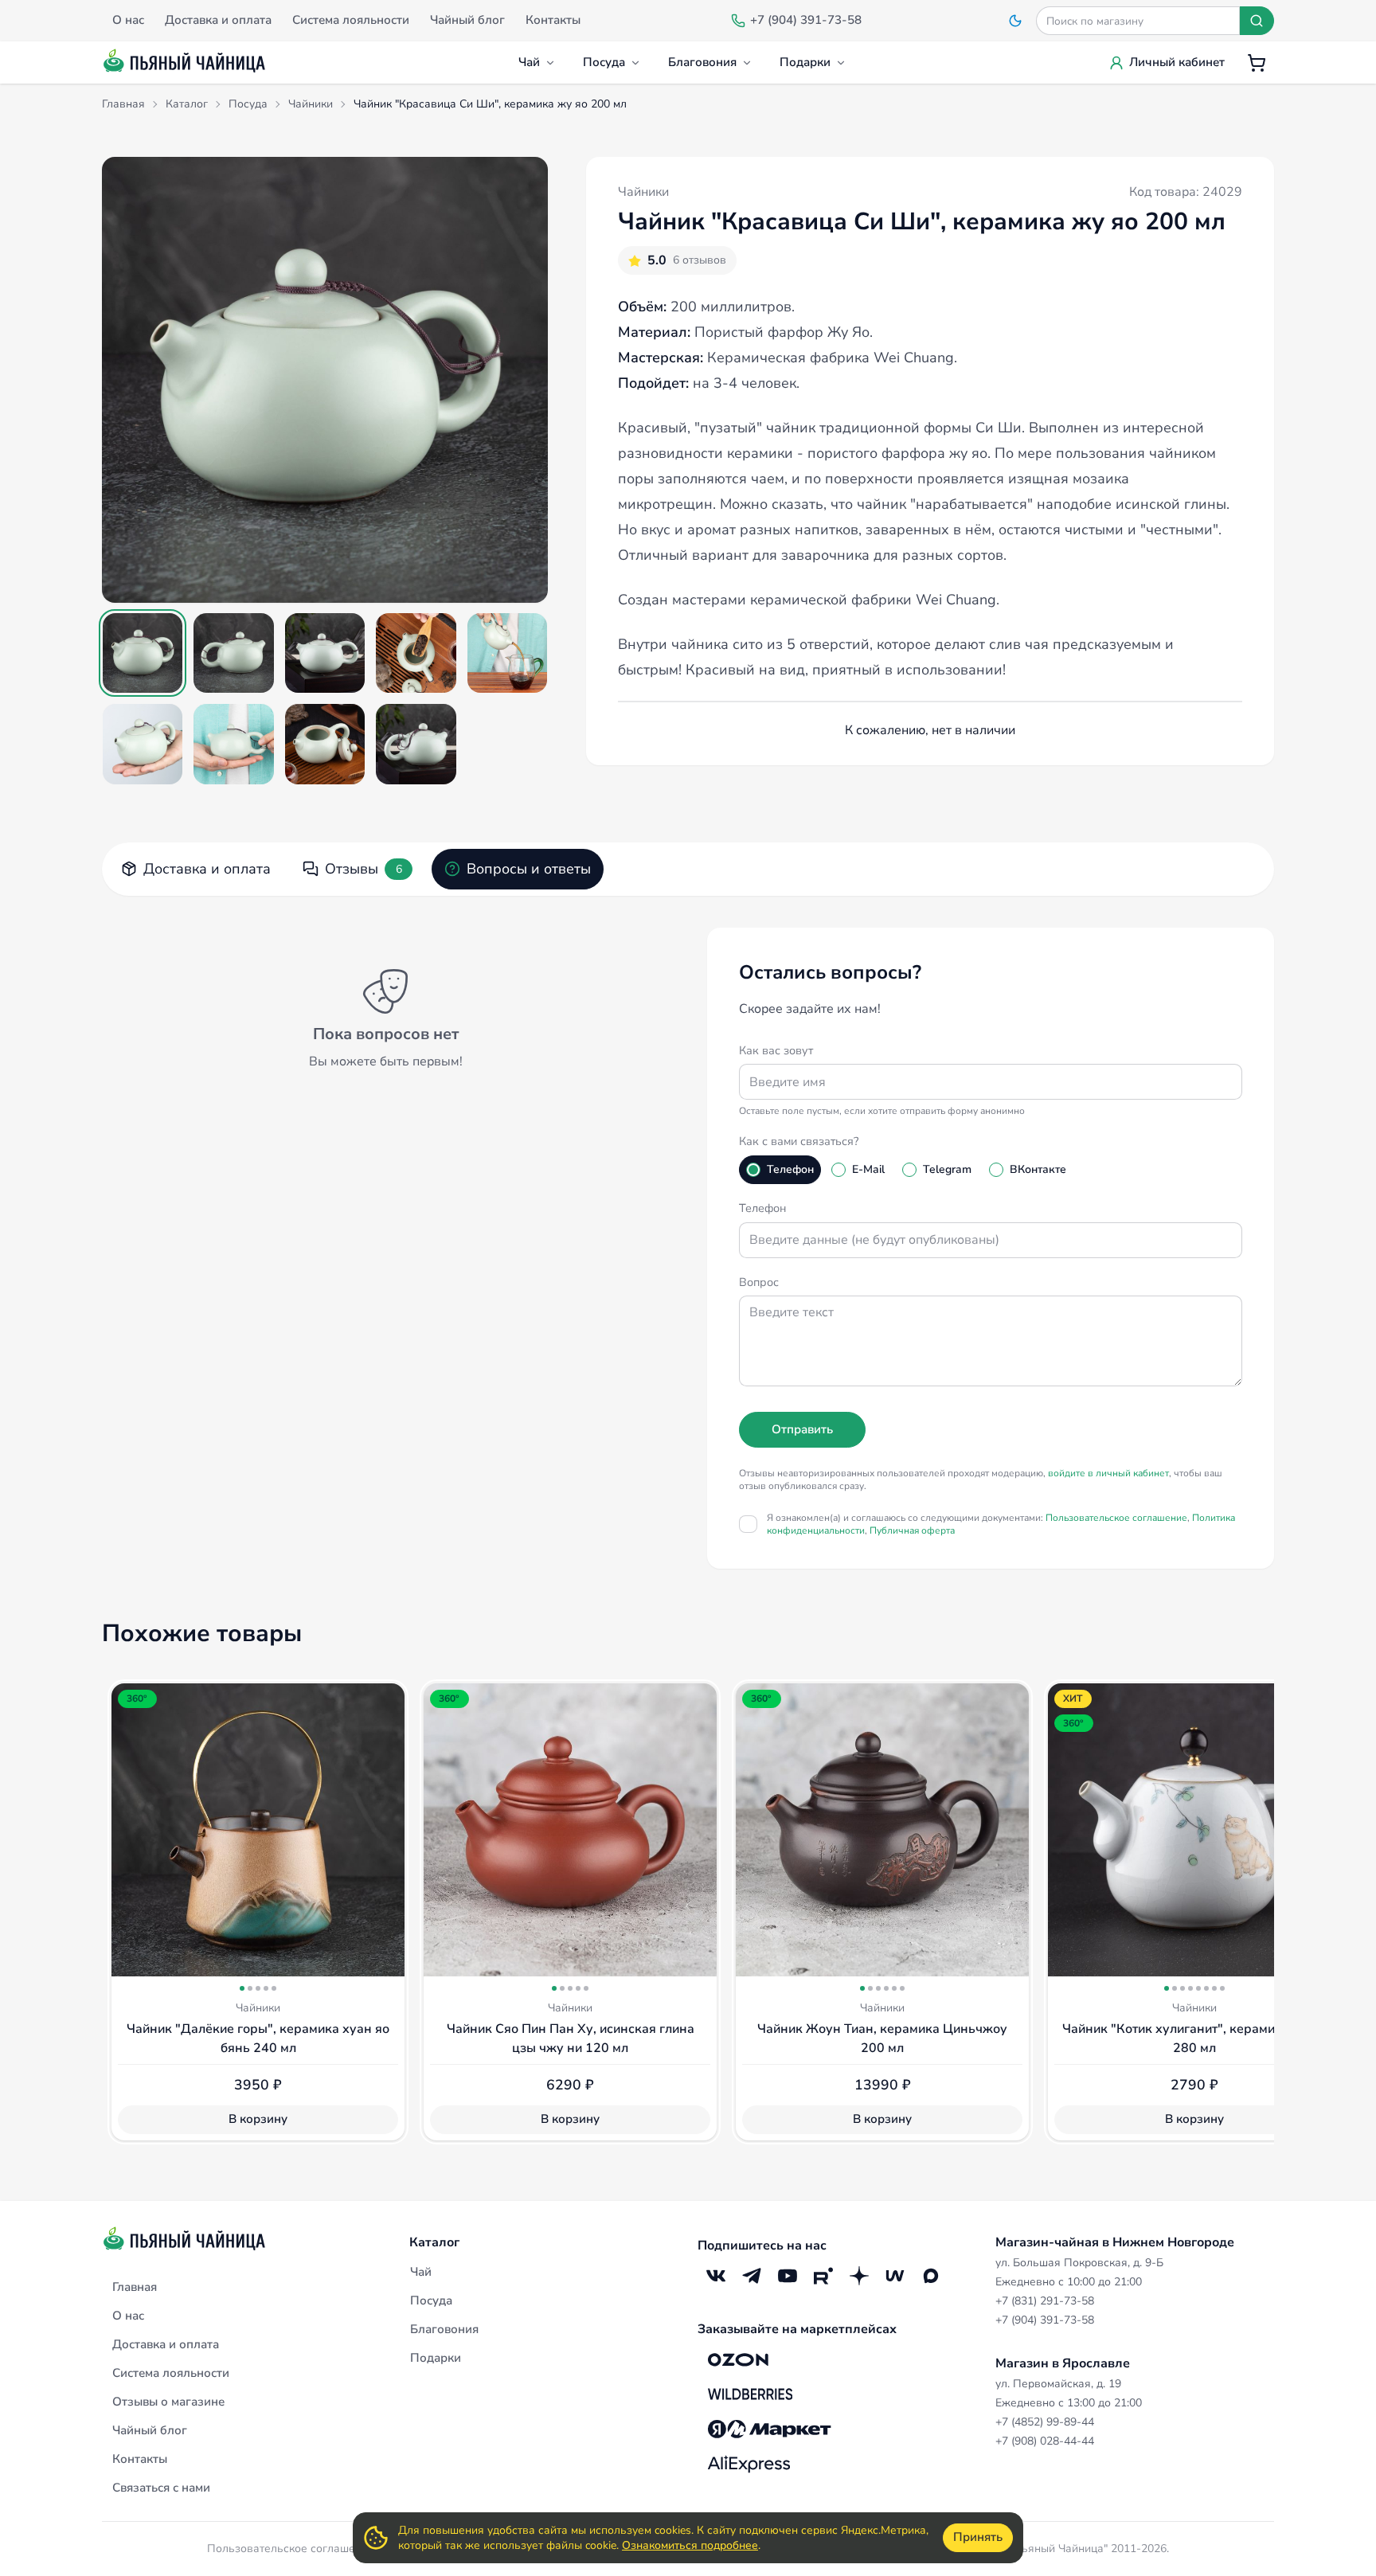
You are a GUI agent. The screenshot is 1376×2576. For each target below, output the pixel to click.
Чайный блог (150, 2430)
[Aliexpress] (749, 2465)
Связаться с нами (161, 2488)
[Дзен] (859, 2276)
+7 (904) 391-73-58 (1045, 2320)
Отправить (802, 1429)
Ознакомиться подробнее (690, 2545)
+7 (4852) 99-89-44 (1045, 2422)
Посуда (604, 62)
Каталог (434, 2242)
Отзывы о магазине (168, 2402)
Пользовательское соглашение (1116, 1518)
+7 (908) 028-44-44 (1045, 2441)
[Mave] (895, 2276)
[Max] (930, 2276)
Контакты (140, 2459)
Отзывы (364, 869)
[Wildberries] (750, 2394)
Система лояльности (171, 2373)
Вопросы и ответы (529, 869)
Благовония (702, 62)
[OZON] (738, 2359)
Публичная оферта (912, 1530)
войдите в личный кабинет (1108, 1473)
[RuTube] (823, 2276)
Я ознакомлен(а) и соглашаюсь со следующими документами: (1001, 1524)
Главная (135, 2287)
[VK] (715, 2276)
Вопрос (759, 1282)
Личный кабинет (1177, 62)
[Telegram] (751, 2276)
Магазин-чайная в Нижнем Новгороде (1115, 2242)
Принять (978, 2537)
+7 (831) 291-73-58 (1045, 2301)
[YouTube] (787, 2276)
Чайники (643, 192)
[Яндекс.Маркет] (770, 2429)
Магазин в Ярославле (1063, 2363)
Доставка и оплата (207, 869)
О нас (128, 2316)
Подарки (805, 62)
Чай (529, 62)
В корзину (258, 2119)
